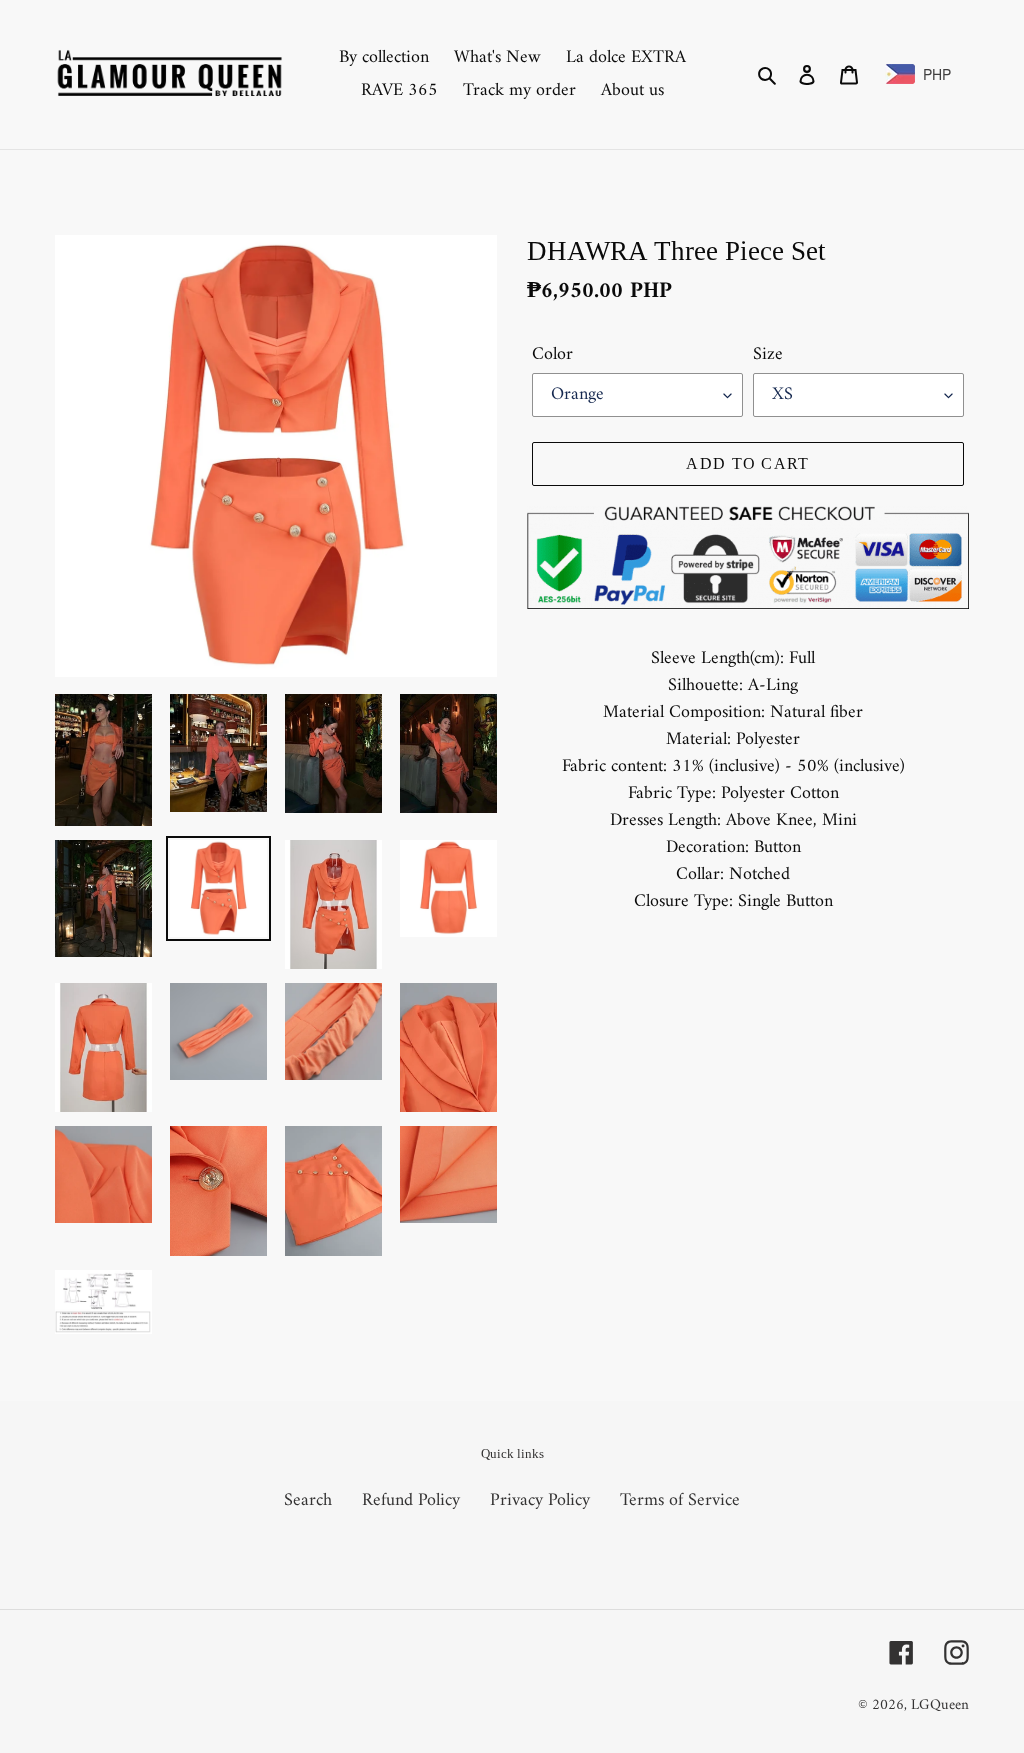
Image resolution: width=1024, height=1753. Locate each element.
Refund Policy (411, 1500)
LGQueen (940, 1705)
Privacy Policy (540, 1500)
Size (768, 354)
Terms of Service (680, 1500)
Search (308, 1500)
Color (552, 354)
